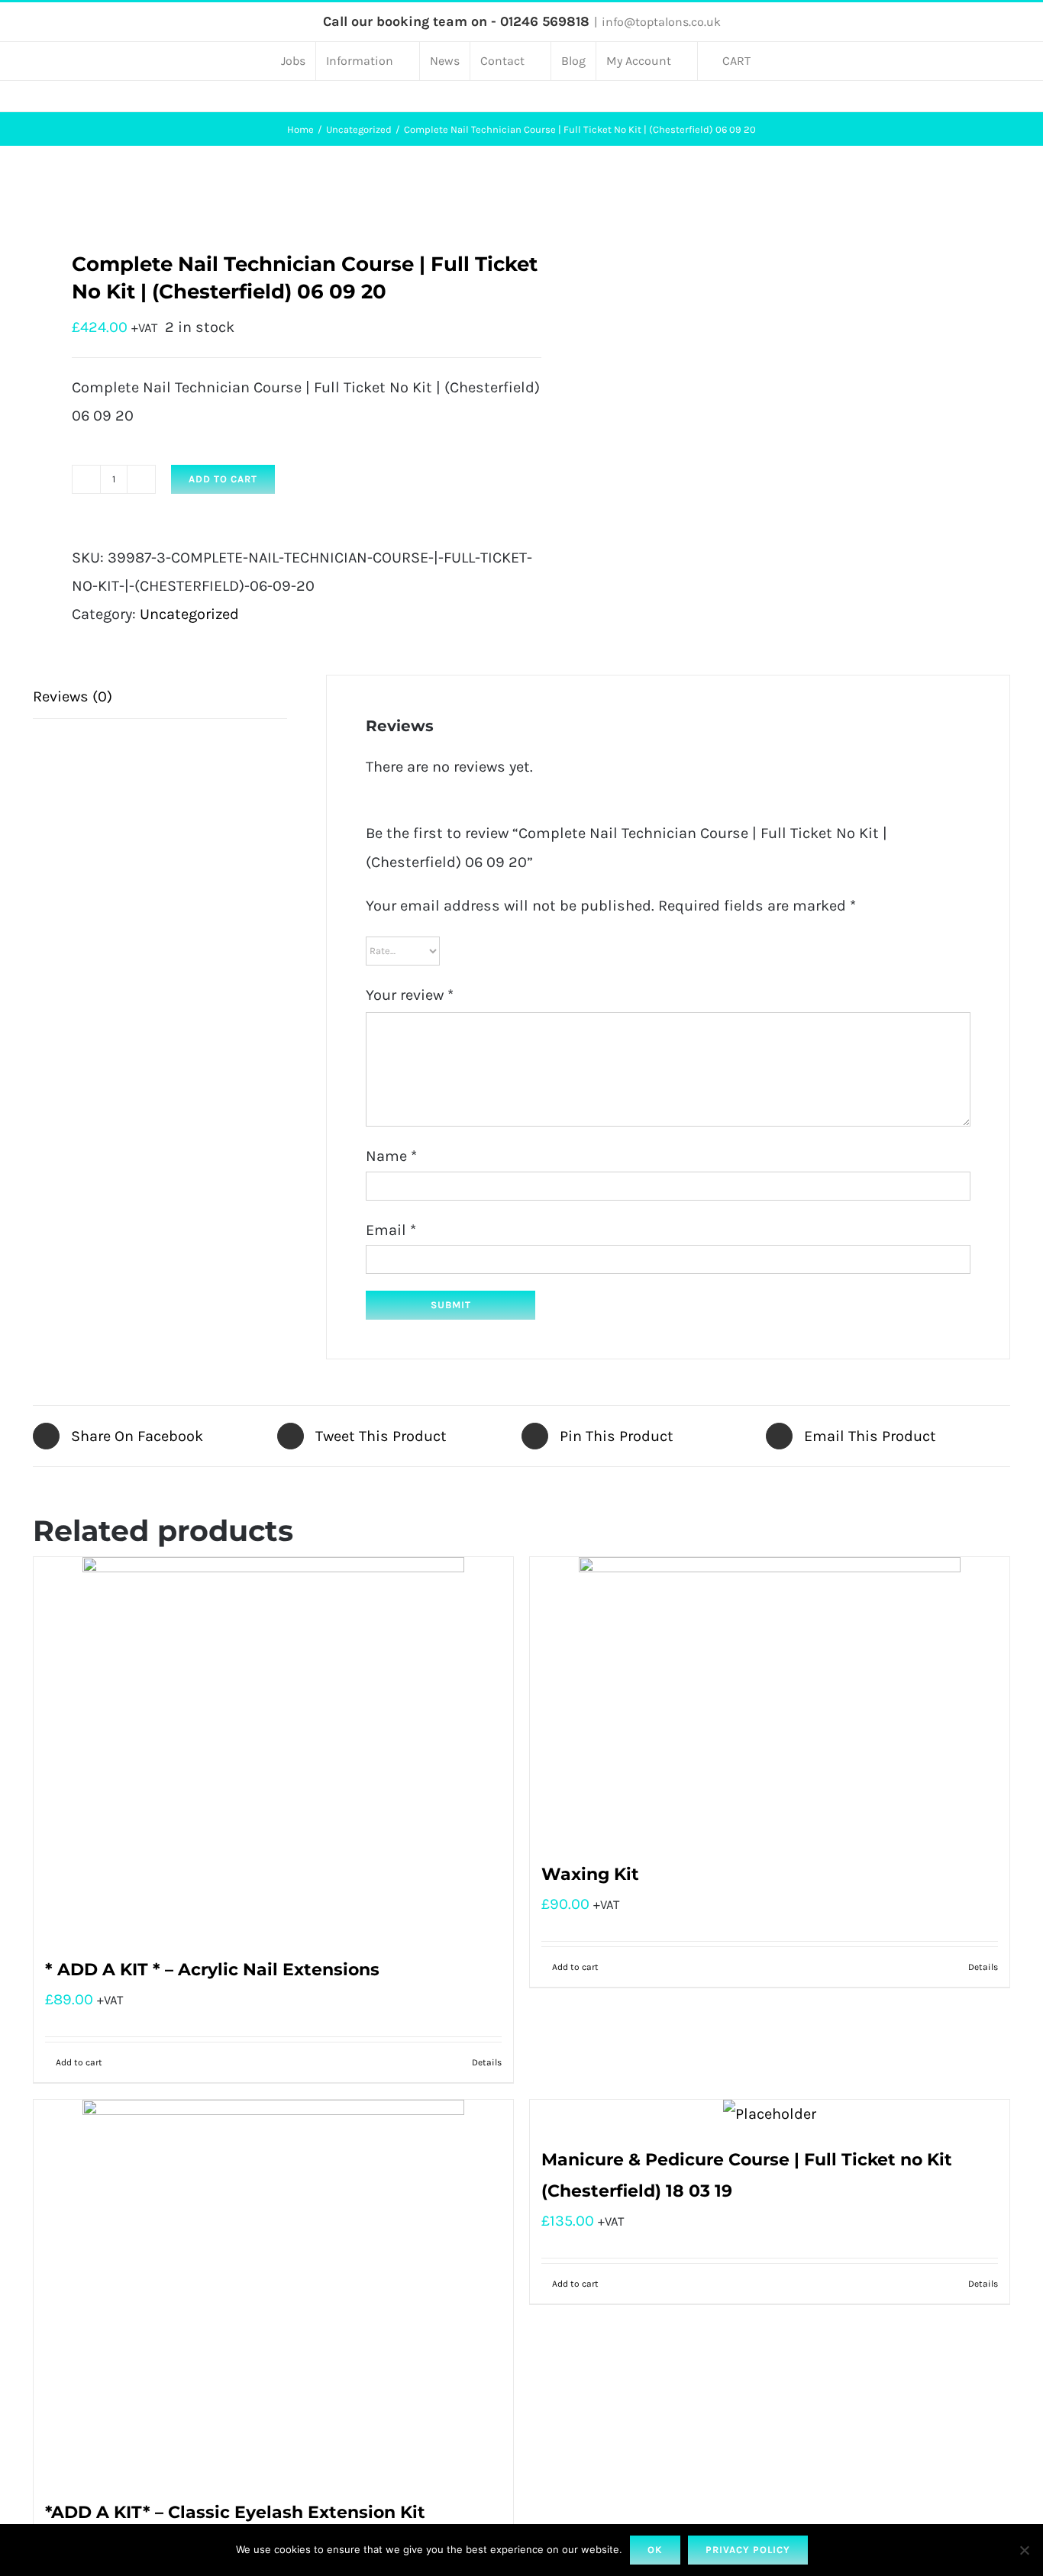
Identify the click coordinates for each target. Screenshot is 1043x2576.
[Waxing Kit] (770, 1700)
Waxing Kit (590, 1874)
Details (487, 2062)
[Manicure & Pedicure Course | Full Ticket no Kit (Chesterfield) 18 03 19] (770, 2114)
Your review (410, 995)
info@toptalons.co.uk (661, 22)
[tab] (160, 697)
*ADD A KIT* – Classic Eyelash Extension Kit (235, 2512)
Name (391, 1156)
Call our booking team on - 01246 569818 (456, 21)
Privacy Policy (748, 2550)
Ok (655, 2550)
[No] (1024, 2550)
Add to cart (223, 479)
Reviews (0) (73, 696)
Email (391, 1230)
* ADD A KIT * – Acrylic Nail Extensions (212, 1970)
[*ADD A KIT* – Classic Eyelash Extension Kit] (273, 2291)
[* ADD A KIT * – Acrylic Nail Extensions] (273, 1748)
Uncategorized (189, 614)
